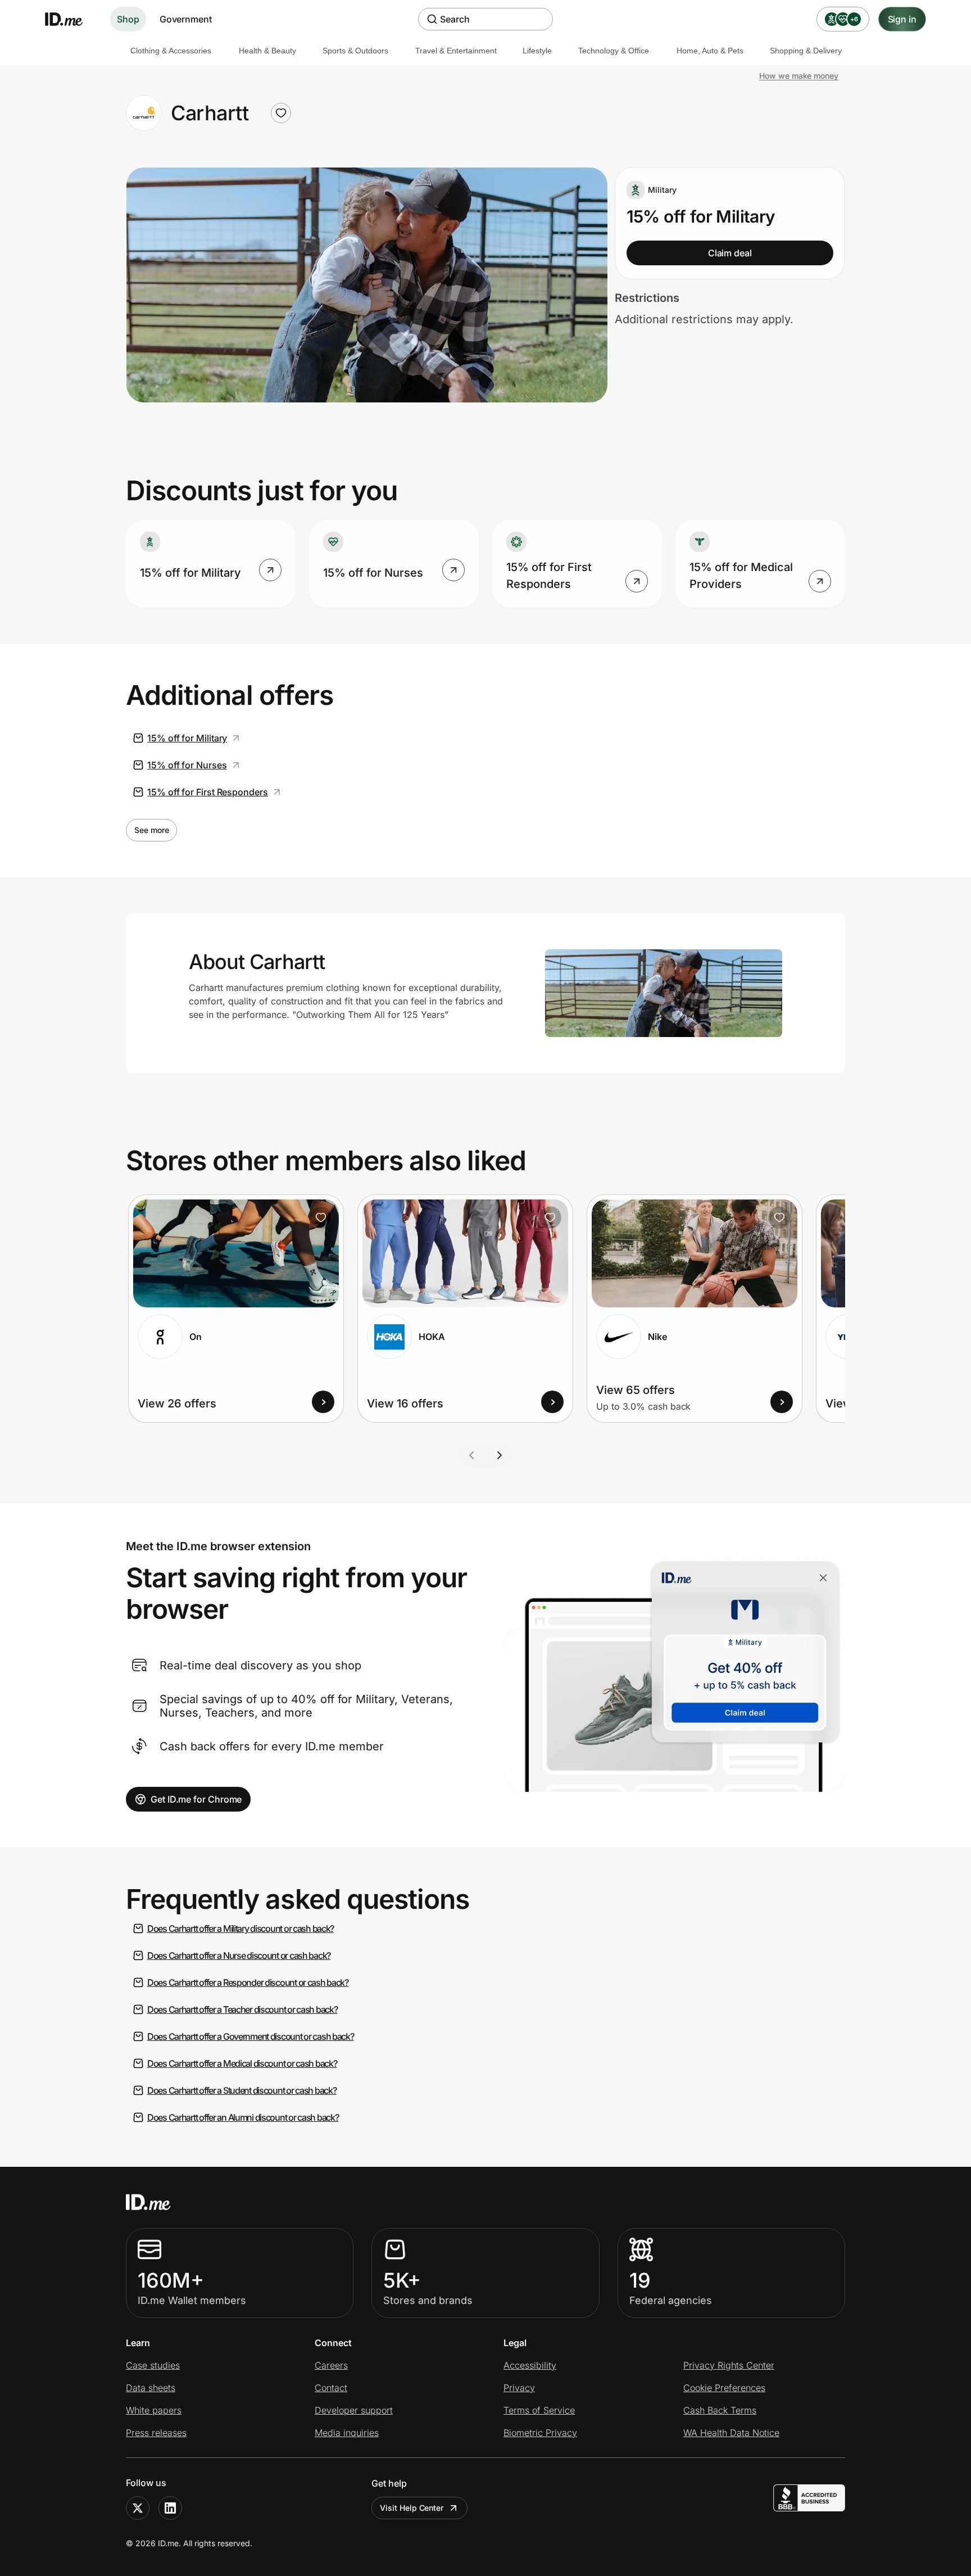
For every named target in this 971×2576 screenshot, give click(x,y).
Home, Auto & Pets (710, 51)
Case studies (153, 2365)
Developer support (354, 2410)
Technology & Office (614, 51)
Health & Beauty (267, 51)
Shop (128, 19)
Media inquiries (347, 2433)
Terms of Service (539, 2410)
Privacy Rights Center (729, 2365)
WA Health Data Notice (731, 2433)
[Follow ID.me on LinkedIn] (170, 2508)
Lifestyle (537, 51)
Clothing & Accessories (171, 51)
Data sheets (151, 2388)
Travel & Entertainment (456, 51)
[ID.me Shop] (71, 19)
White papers (154, 2410)
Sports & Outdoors (355, 51)
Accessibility (530, 2365)
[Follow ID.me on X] (138, 2508)
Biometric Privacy (540, 2433)
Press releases (156, 2433)
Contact (331, 2388)
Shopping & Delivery (806, 51)
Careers (331, 2365)
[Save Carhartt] (281, 113)
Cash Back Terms (720, 2410)
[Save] (321, 1217)
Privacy (519, 2388)
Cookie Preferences (724, 2388)
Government (186, 19)
